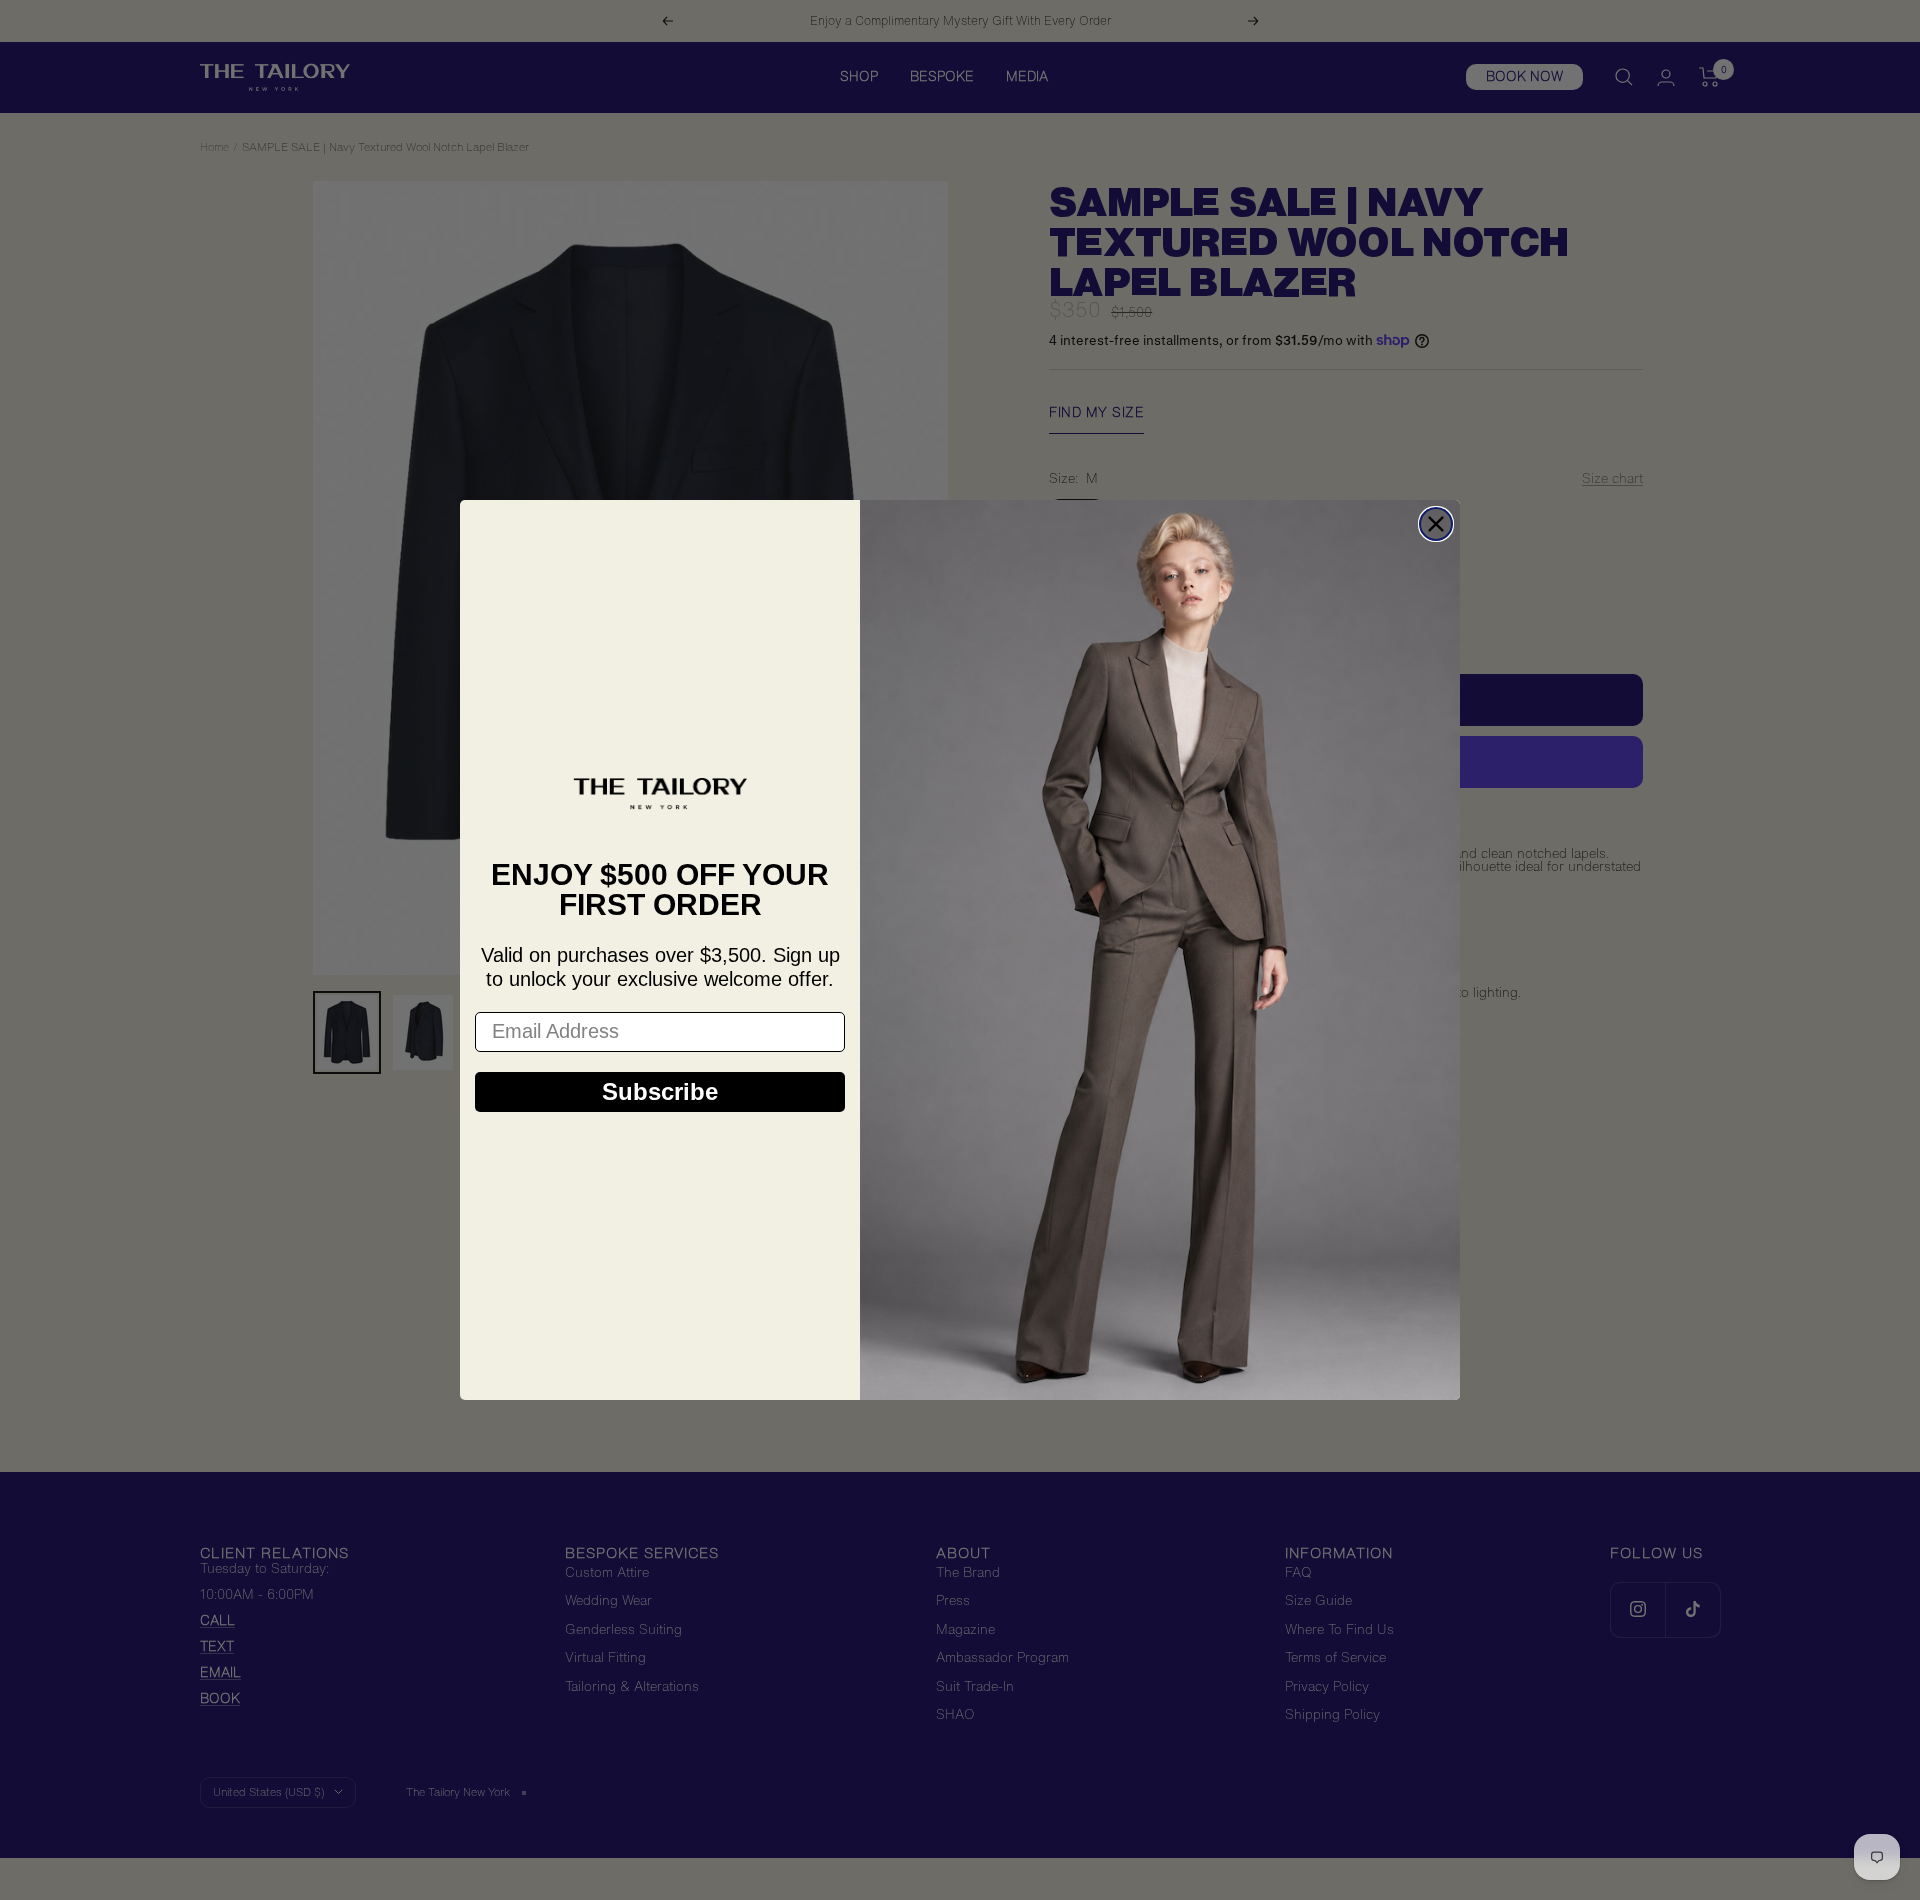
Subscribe (660, 1091)
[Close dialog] (1436, 524)
